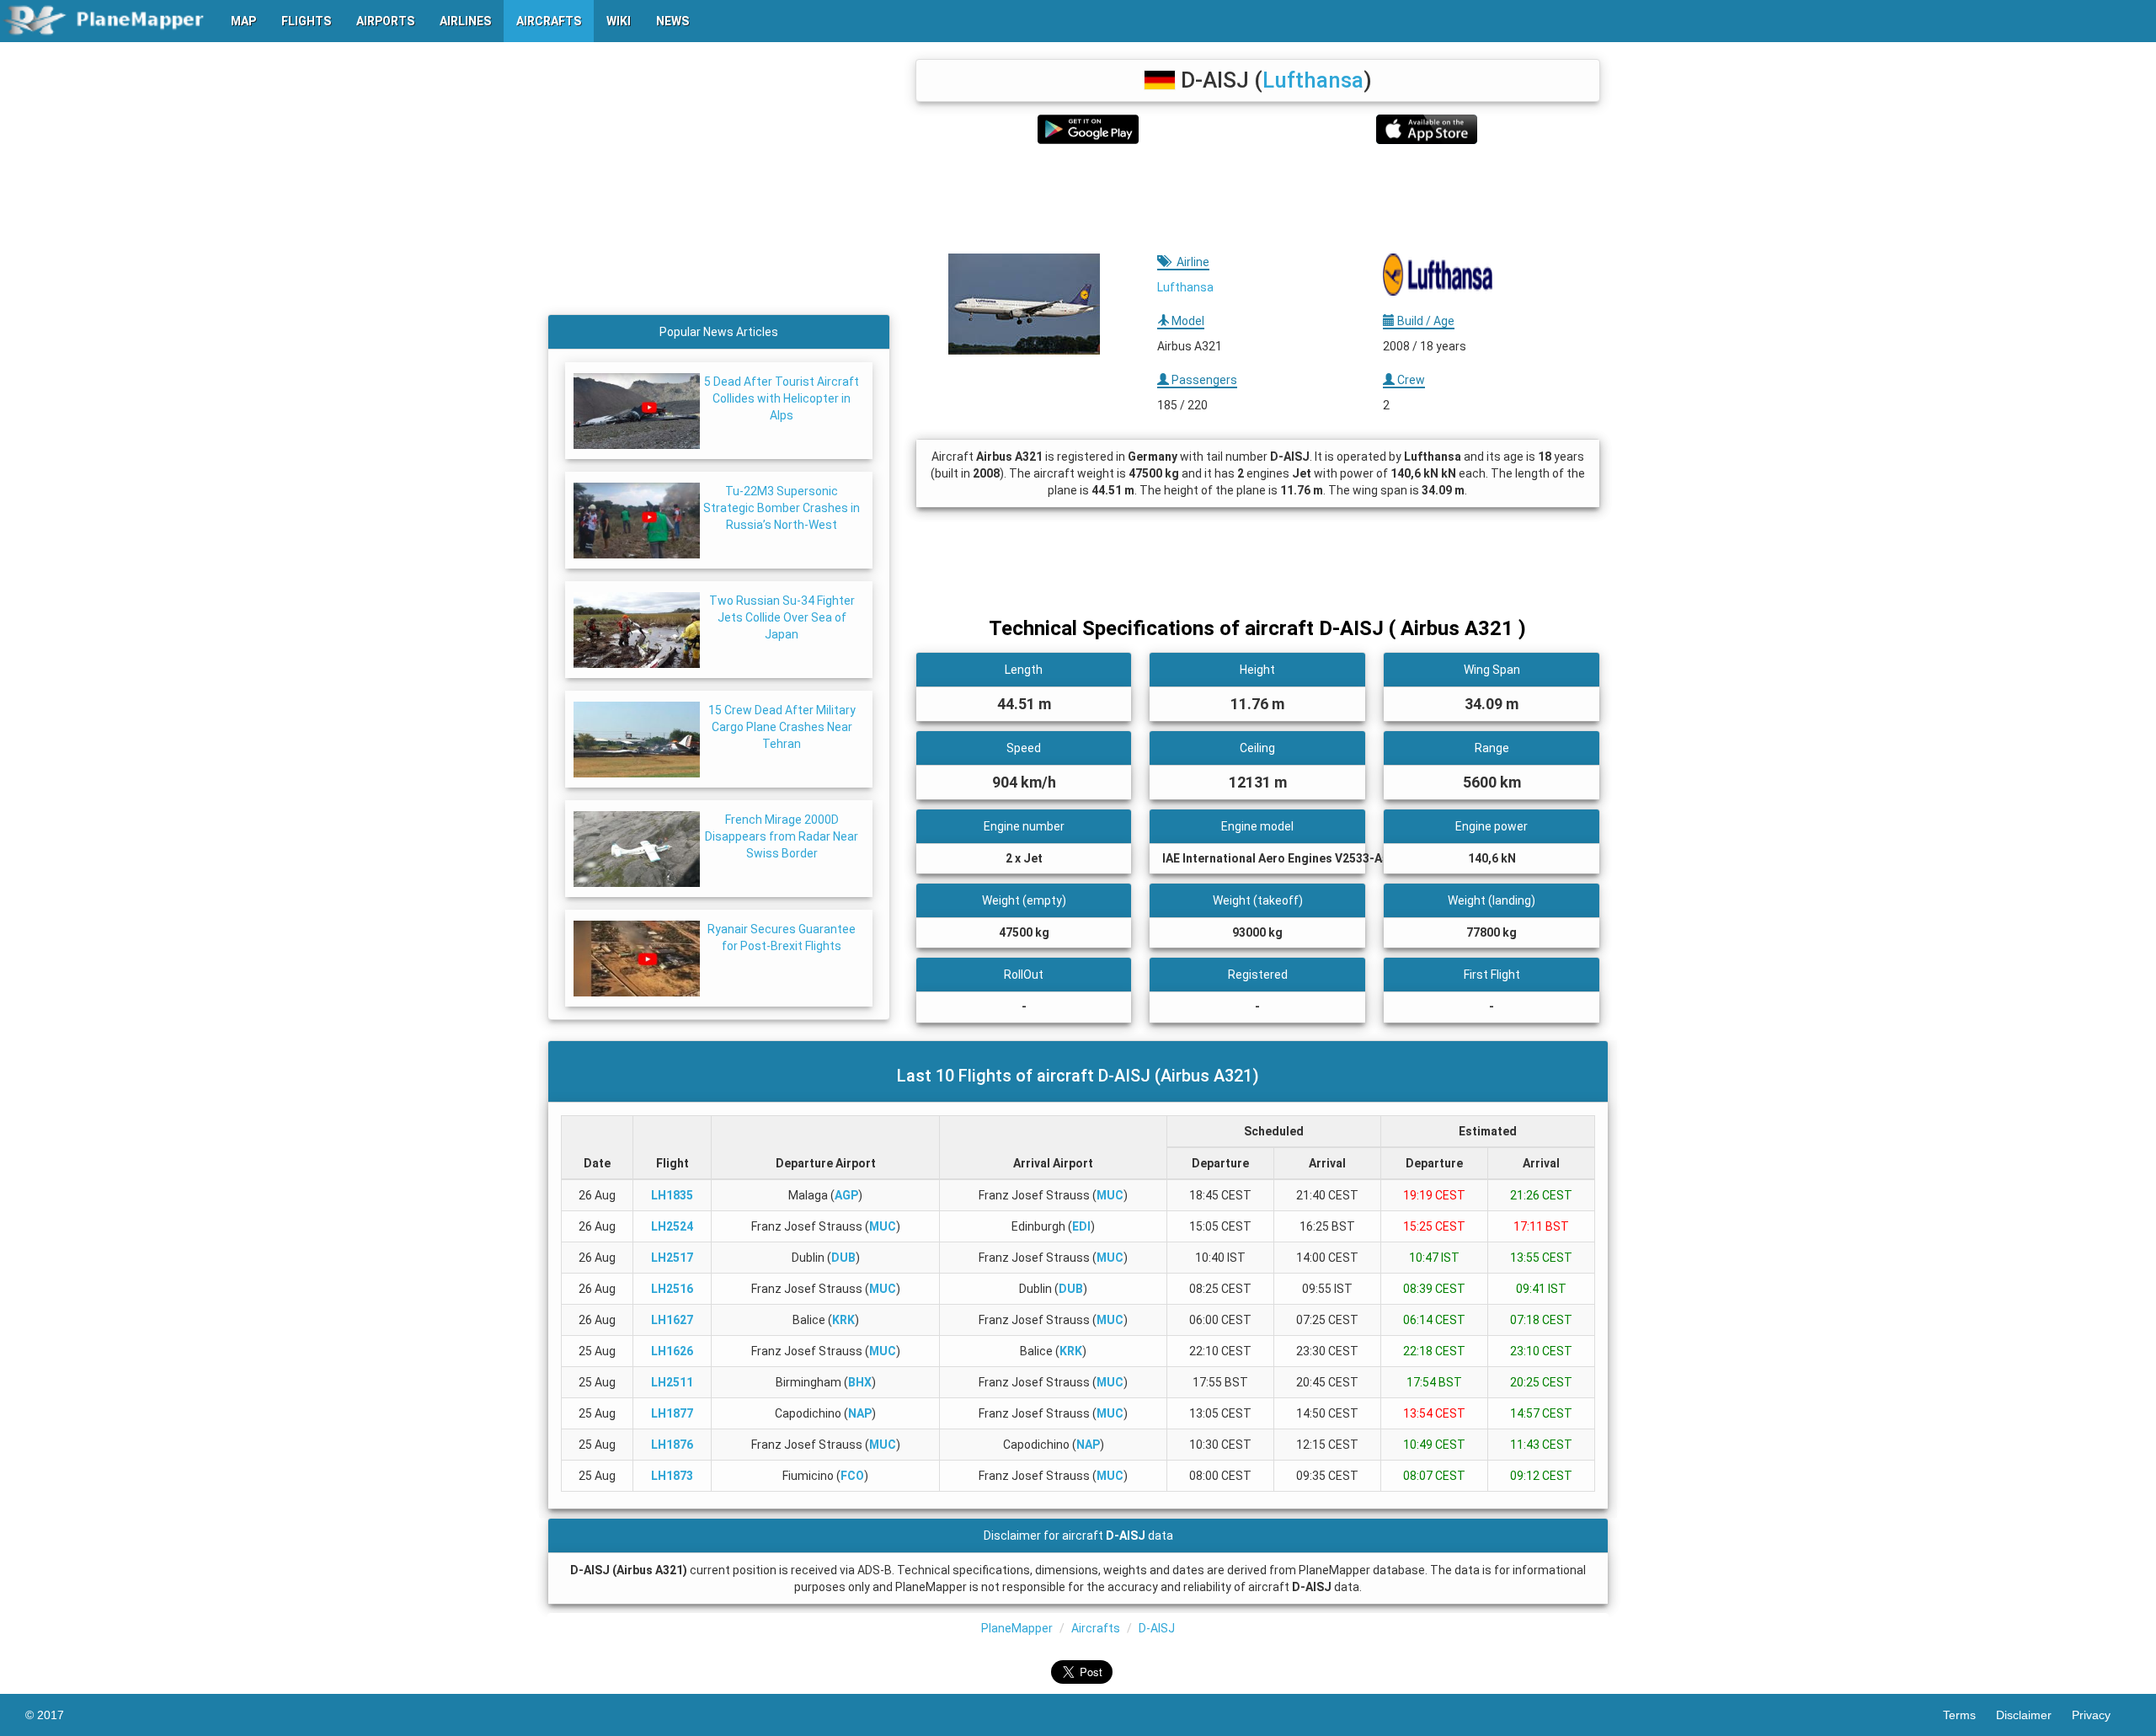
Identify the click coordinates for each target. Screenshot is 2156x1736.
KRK (843, 1320)
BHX (860, 1382)
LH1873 (672, 1476)
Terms (1969, 1715)
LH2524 (672, 1226)
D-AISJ (1157, 1628)
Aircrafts (1096, 1628)
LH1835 (672, 1195)
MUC (1110, 1195)
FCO (852, 1476)
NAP (860, 1413)
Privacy (2101, 1715)
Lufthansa (1313, 80)
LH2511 (672, 1382)
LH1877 (672, 1413)
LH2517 (672, 1258)
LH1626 (672, 1351)
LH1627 (672, 1320)
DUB (843, 1258)
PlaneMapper (1017, 1628)
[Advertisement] (1258, 199)
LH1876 (672, 1445)
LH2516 (672, 1289)
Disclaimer (2034, 1715)
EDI (1081, 1226)
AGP (846, 1195)
